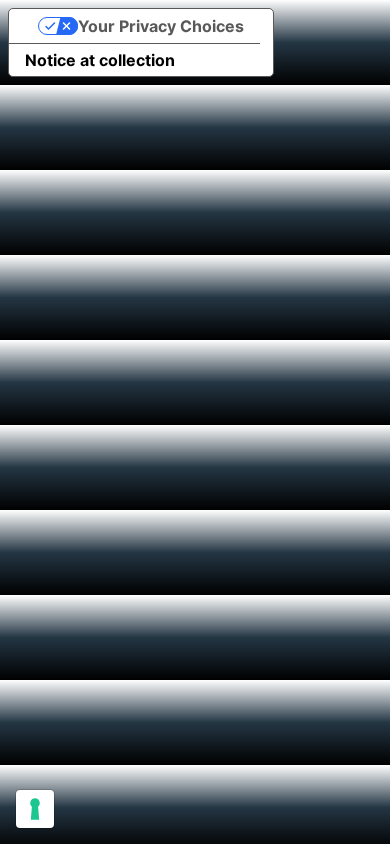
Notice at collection (100, 60)
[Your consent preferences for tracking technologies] (35, 809)
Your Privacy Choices (161, 26)
